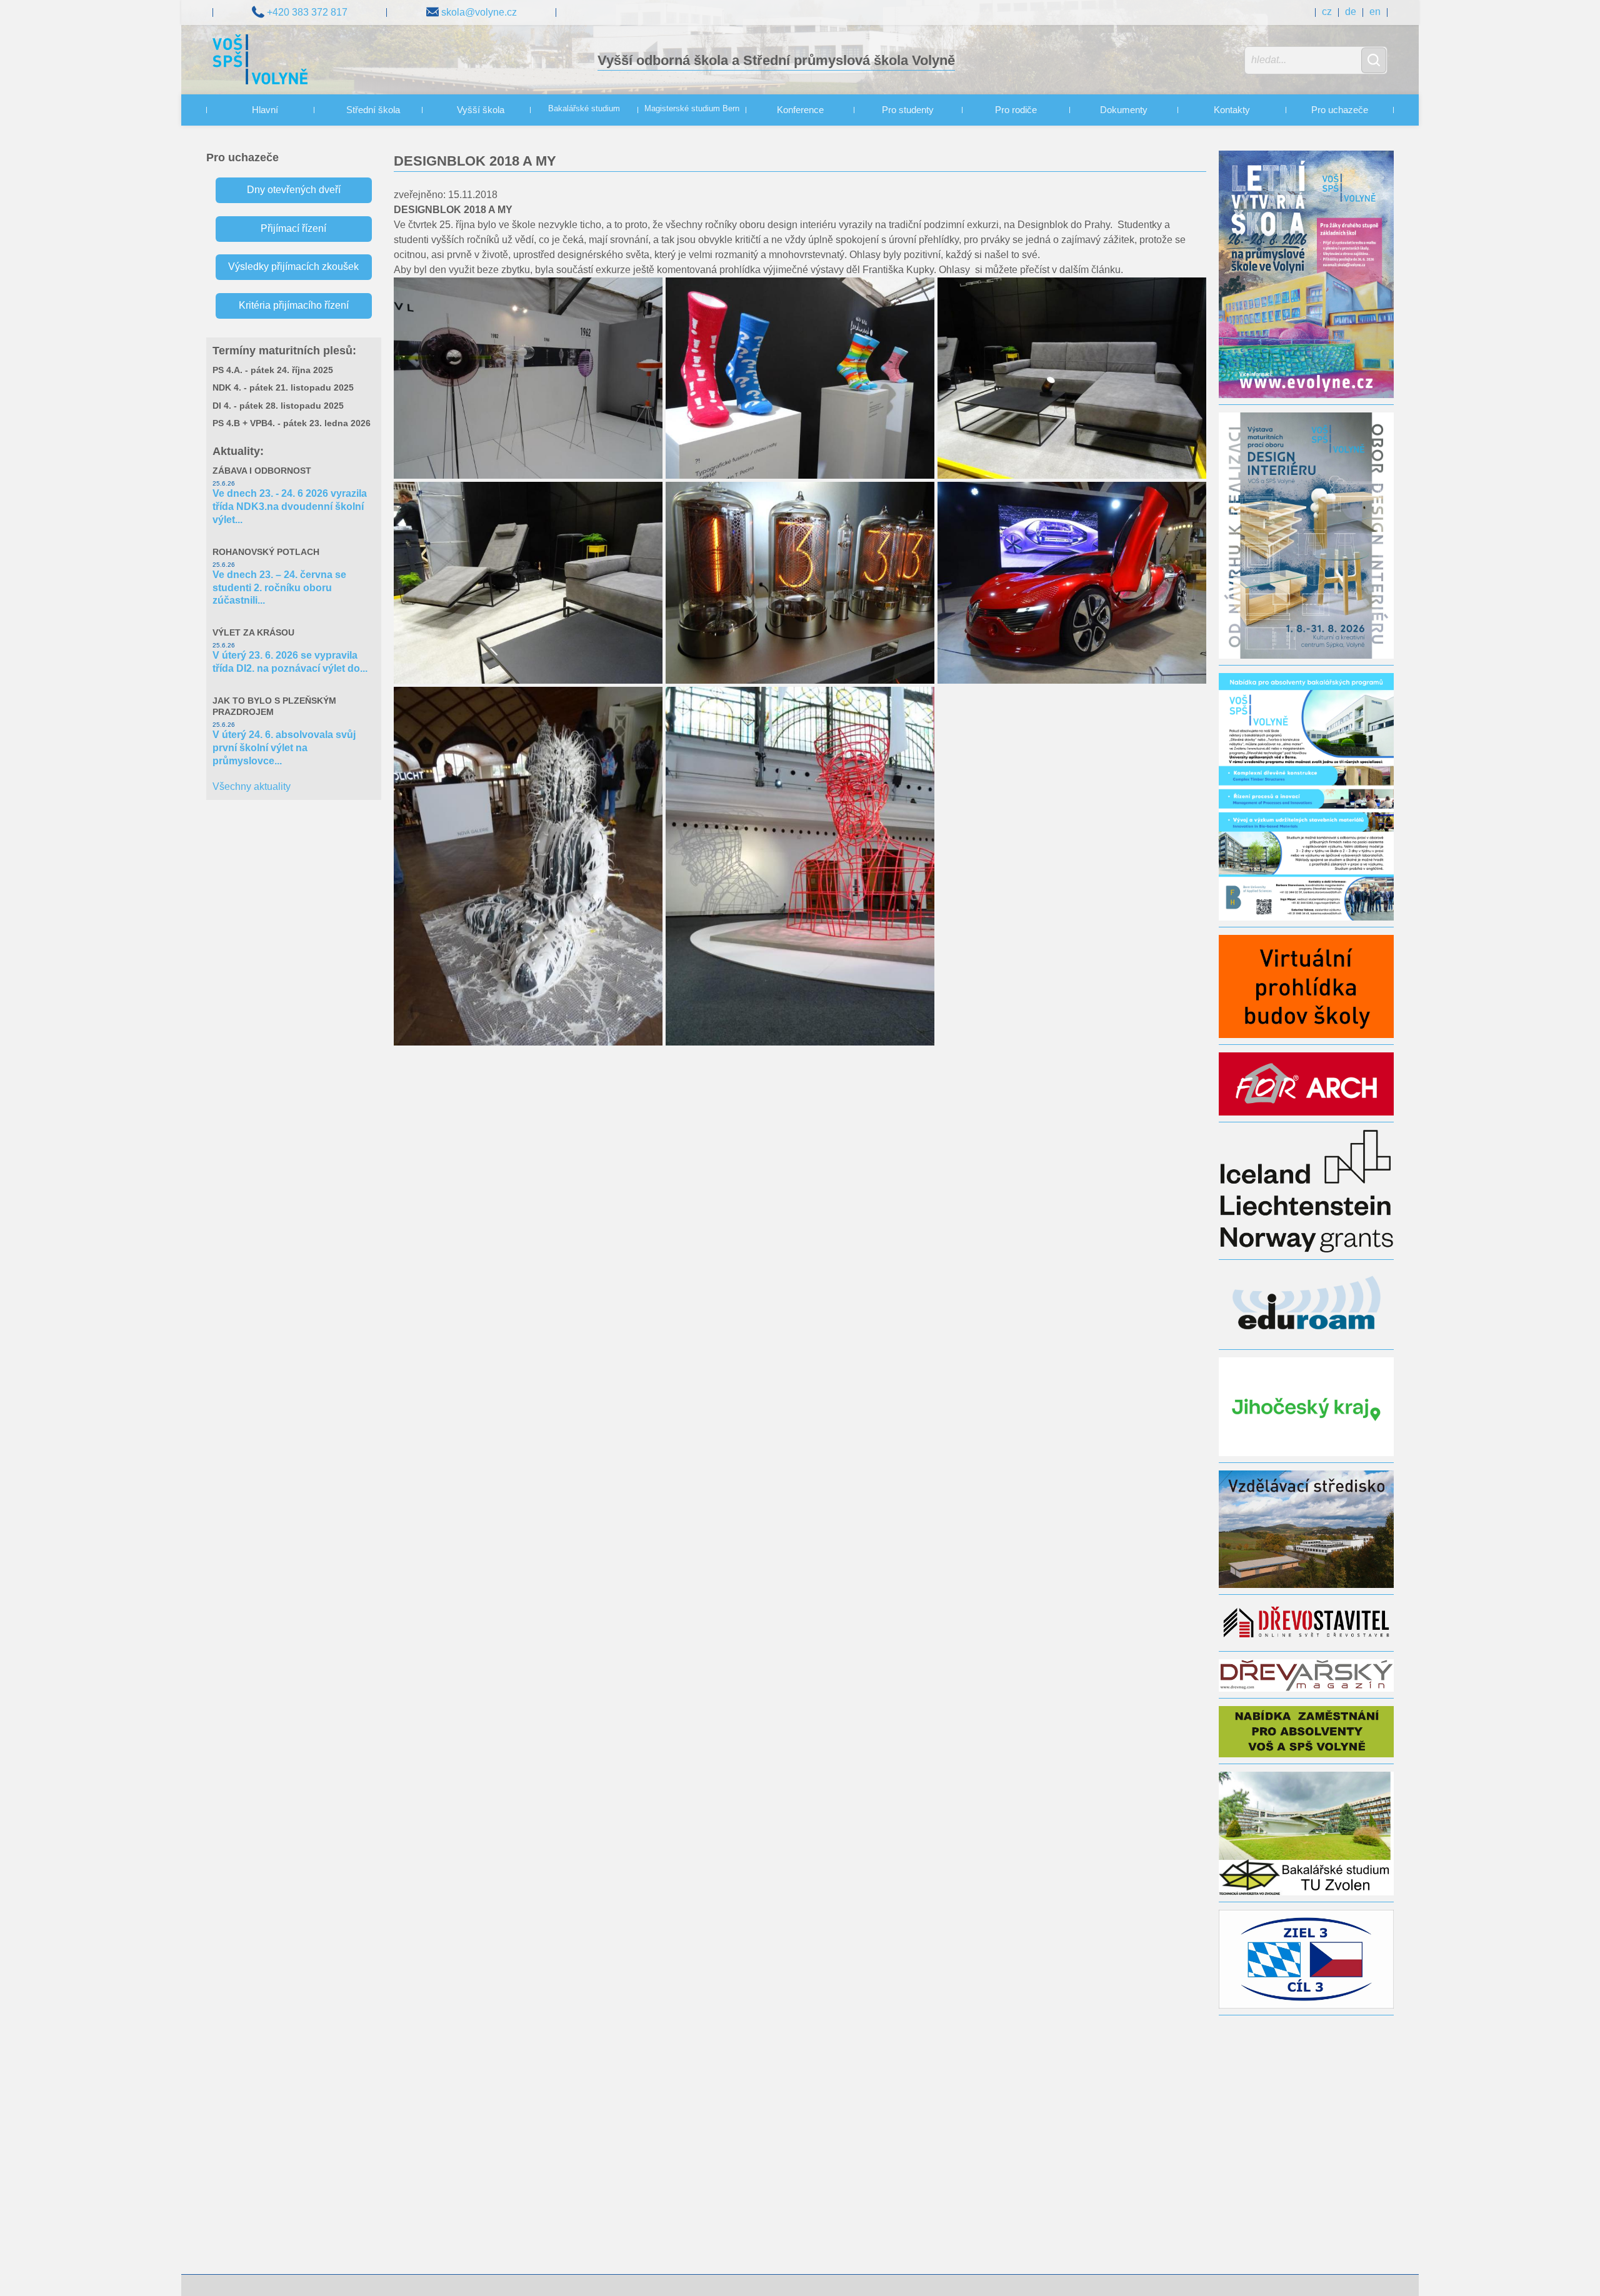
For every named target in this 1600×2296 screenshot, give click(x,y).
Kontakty (1232, 110)
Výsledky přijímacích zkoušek (293, 267)
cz (1327, 12)
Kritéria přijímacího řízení (294, 305)
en (1375, 12)
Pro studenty (908, 110)
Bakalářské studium (584, 109)
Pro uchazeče (1340, 110)
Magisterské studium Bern (692, 109)
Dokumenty (1124, 110)
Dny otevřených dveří (294, 190)
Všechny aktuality (252, 786)
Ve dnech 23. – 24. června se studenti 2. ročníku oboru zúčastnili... (279, 588)
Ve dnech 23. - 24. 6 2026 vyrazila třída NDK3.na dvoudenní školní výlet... (290, 507)
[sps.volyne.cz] (260, 61)
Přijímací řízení (293, 228)
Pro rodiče (1016, 110)
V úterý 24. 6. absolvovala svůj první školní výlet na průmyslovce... (284, 748)
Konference (800, 110)
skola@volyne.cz (478, 12)
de (1351, 12)
